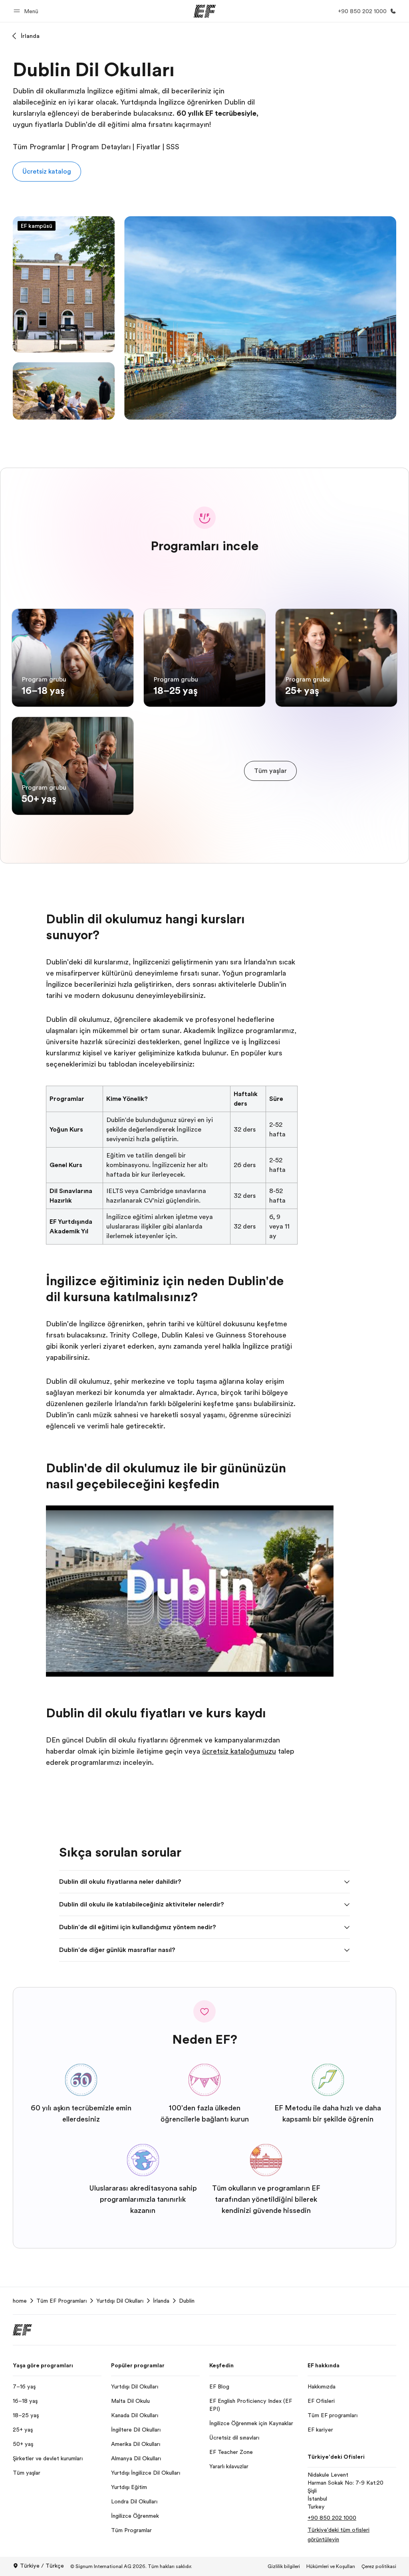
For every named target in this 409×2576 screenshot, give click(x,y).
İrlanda (30, 36)
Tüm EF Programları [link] (62, 2301)
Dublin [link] (187, 2301)
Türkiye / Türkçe (42, 2566)
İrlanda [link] (161, 2301)
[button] (27, 11)
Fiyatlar (148, 147)
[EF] (205, 11)
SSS (173, 147)
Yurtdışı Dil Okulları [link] (120, 2301)
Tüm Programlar (39, 147)
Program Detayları (101, 147)
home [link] (20, 2301)
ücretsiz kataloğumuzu (239, 1751)
